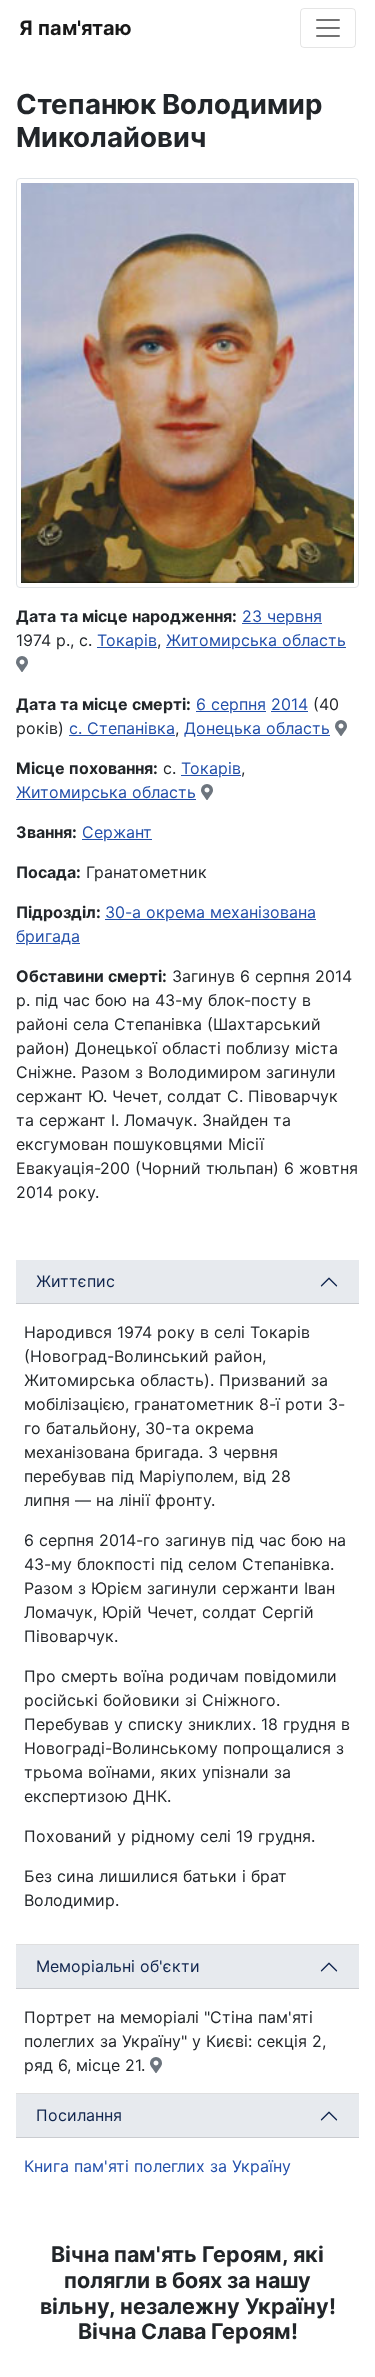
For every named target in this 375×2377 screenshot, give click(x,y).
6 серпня (231, 704)
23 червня (282, 616)
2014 (289, 704)
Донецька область (257, 728)
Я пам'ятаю (75, 28)
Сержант (117, 832)
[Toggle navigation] (328, 28)
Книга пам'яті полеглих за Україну (157, 2166)
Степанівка (131, 728)
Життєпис (75, 1281)
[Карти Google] (22, 664)
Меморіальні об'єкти (118, 1966)
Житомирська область (256, 640)
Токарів (127, 640)
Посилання (79, 2115)
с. (78, 728)
